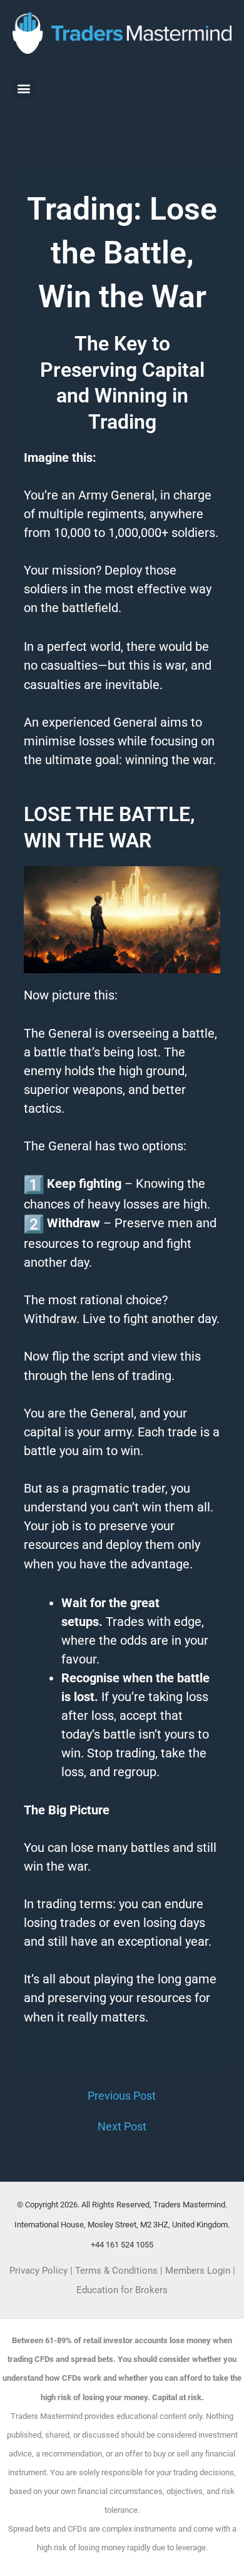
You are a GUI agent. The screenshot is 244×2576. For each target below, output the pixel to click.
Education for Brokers (122, 2290)
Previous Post (122, 2096)
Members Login (199, 2271)
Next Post (122, 2127)
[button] (23, 89)
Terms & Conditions (116, 2271)
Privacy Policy (38, 2271)
